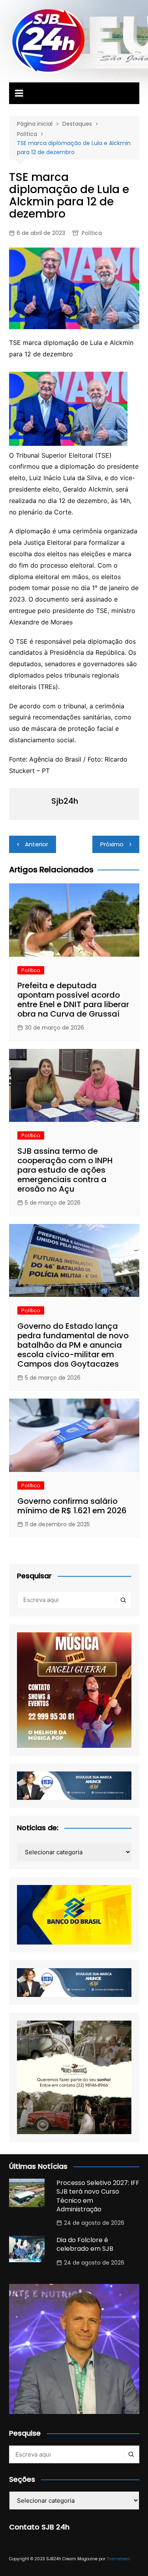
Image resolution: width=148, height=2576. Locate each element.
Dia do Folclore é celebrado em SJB (85, 2244)
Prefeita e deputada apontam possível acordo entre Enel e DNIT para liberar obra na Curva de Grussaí (73, 1000)
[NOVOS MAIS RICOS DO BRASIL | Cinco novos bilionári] (74, 2349)
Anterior (37, 844)
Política (92, 233)
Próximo (112, 844)
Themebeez (118, 2559)
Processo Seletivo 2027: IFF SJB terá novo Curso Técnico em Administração (98, 2196)
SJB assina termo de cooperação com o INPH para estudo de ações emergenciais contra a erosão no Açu (65, 1170)
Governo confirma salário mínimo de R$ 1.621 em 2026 (72, 1506)
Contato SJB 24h (39, 2527)
